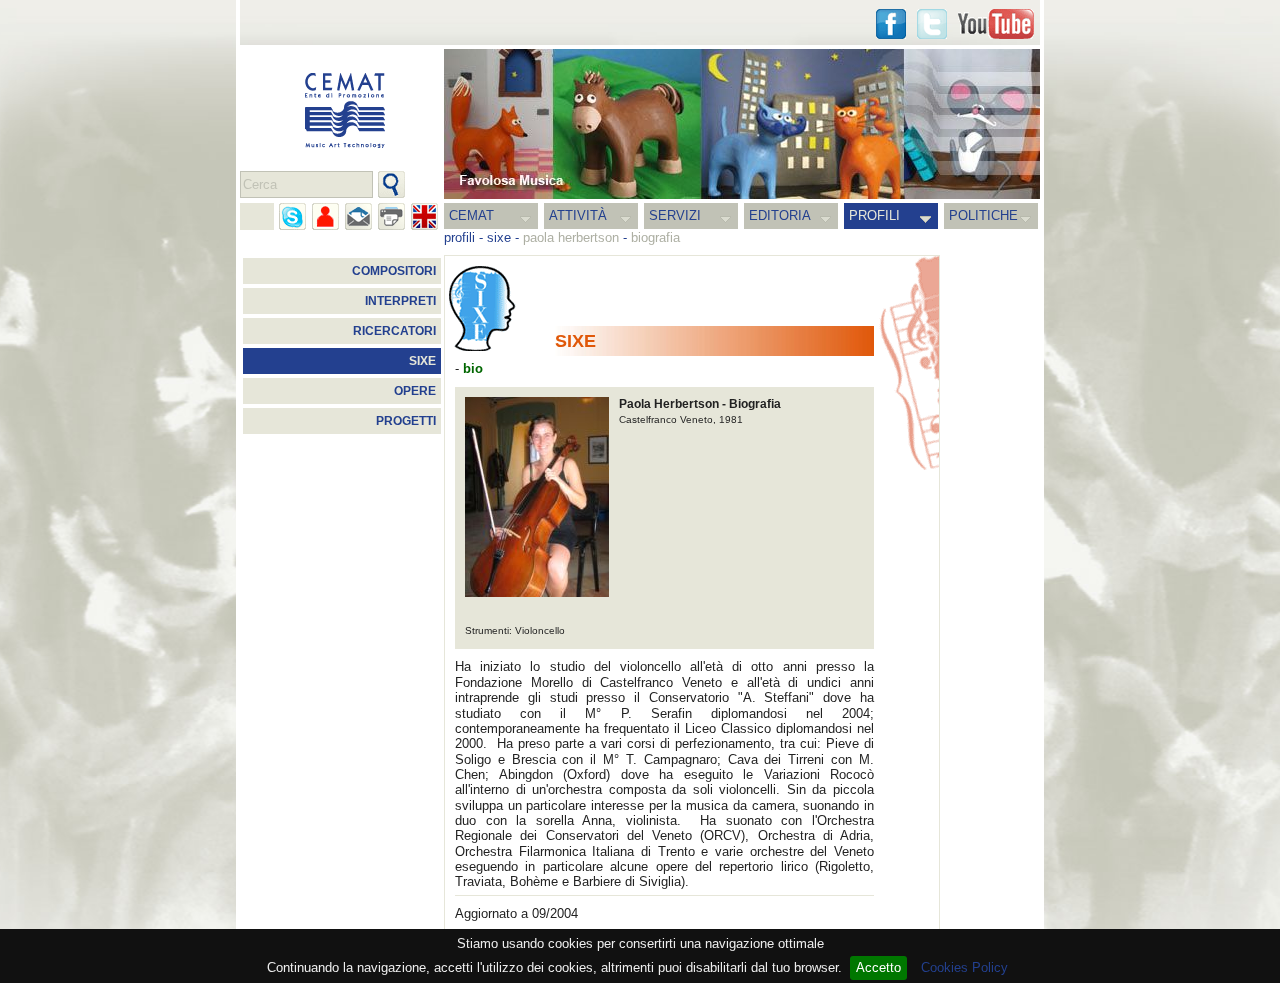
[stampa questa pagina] (391, 216)
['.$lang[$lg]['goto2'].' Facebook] (891, 24)
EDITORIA (780, 215)
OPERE (415, 391)
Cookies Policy (964, 967)
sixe (499, 237)
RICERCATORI (394, 331)
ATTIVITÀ (578, 215)
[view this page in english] (424, 216)
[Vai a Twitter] (932, 24)
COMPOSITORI (394, 271)
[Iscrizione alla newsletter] (358, 216)
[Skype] (292, 216)
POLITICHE (983, 215)
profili (459, 237)
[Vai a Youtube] (996, 24)
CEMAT (471, 215)
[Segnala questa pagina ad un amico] (325, 216)
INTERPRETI (400, 301)
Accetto (878, 967)
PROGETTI (406, 421)
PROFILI (874, 215)
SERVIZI (675, 215)
